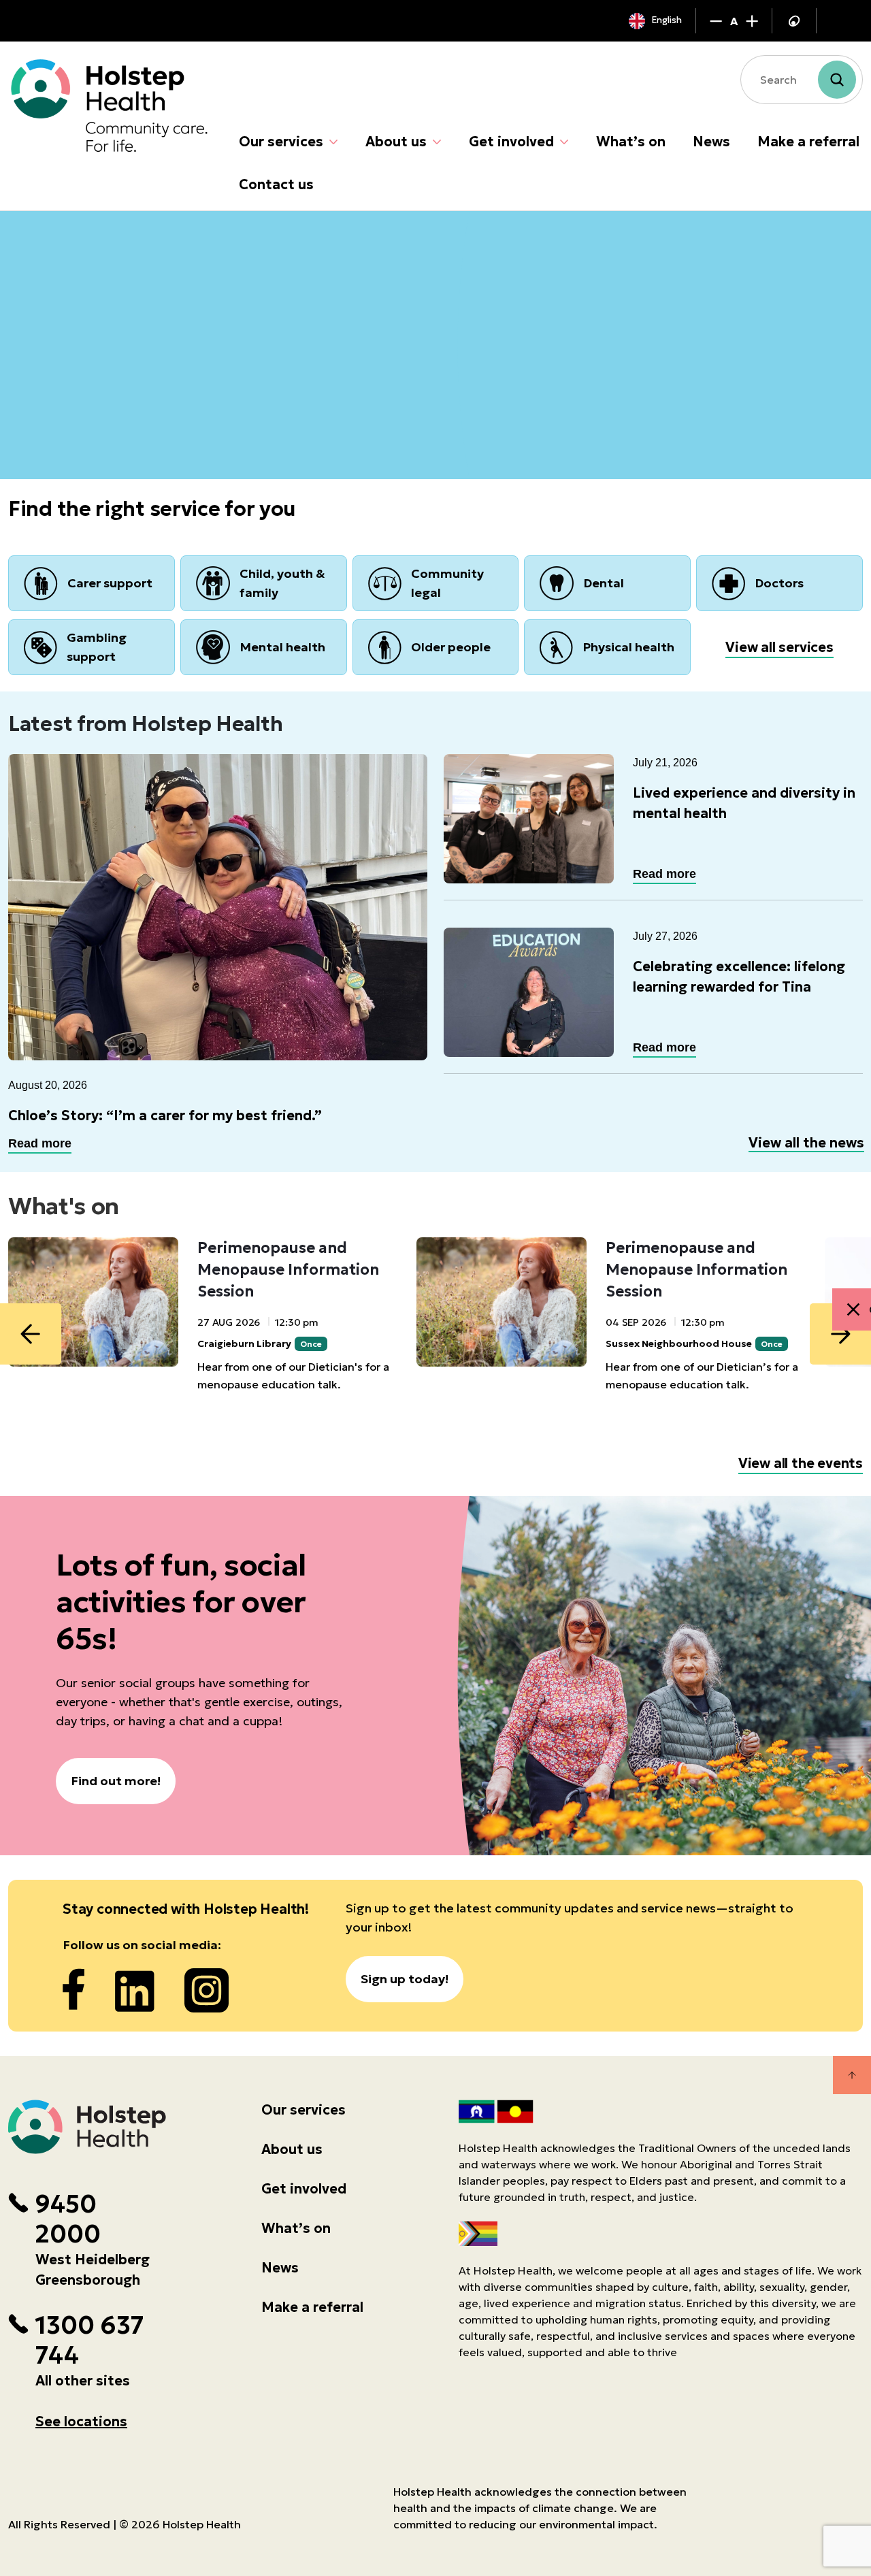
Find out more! (116, 1781)
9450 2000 (68, 2219)
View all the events (801, 1463)
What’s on (631, 142)
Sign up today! (405, 1979)
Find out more (75, 402)
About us (396, 142)
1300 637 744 (89, 2341)
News (711, 142)
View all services (779, 647)
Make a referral (808, 142)
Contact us (276, 184)
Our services (281, 142)
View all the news (806, 1143)
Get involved (511, 142)
